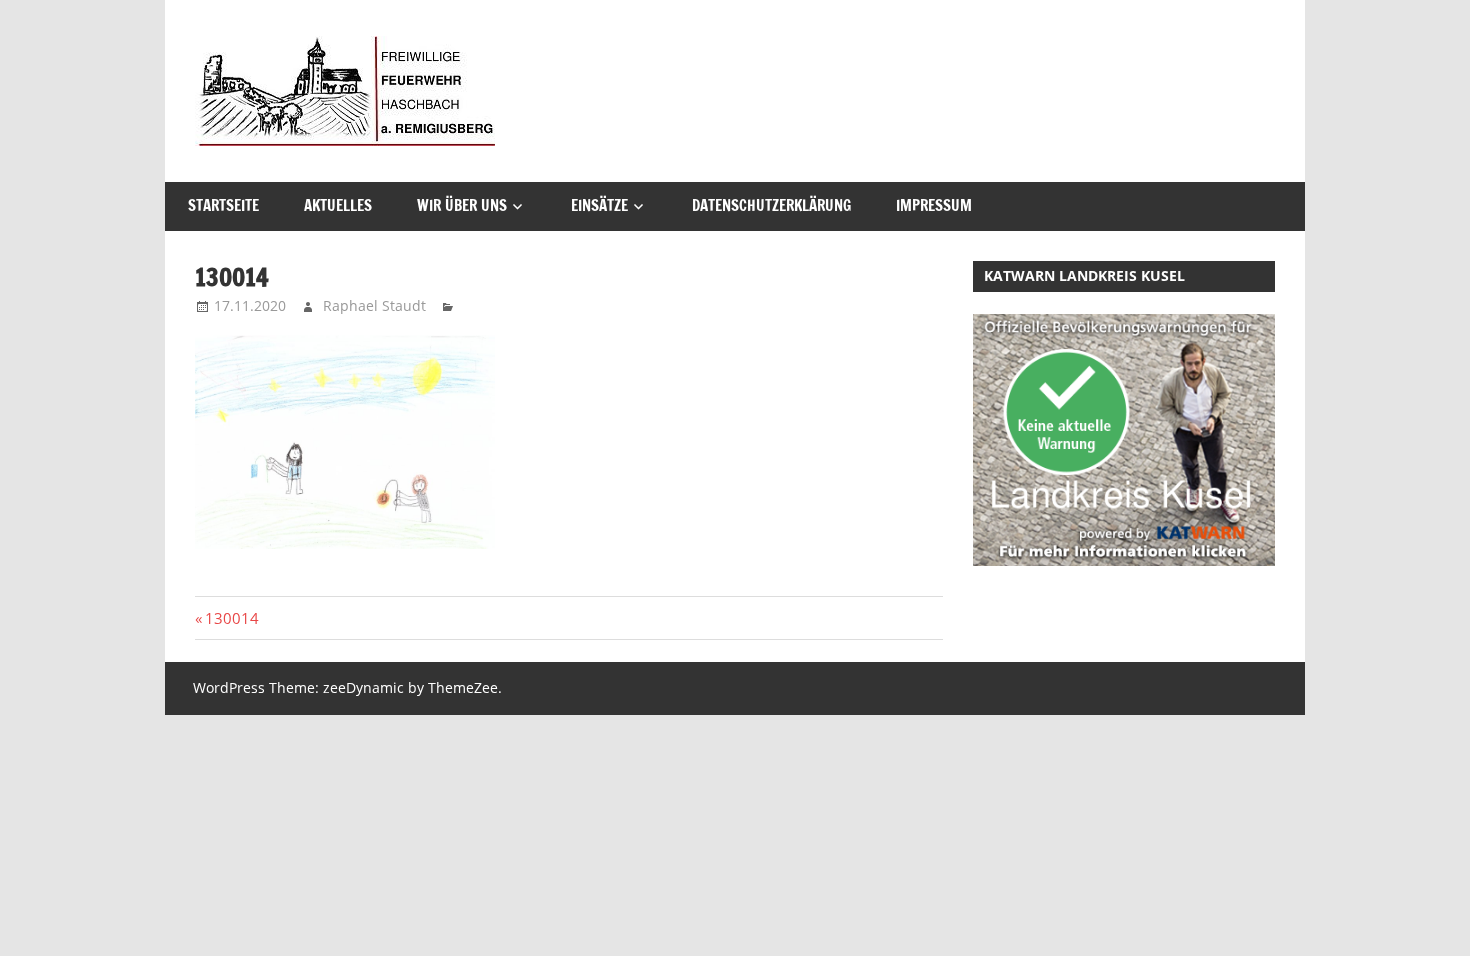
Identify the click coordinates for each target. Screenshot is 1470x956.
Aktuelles (338, 205)
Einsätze (599, 205)
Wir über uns (462, 205)
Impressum (934, 205)
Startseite (223, 205)
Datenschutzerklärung (771, 205)
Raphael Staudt (374, 305)
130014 (231, 618)
